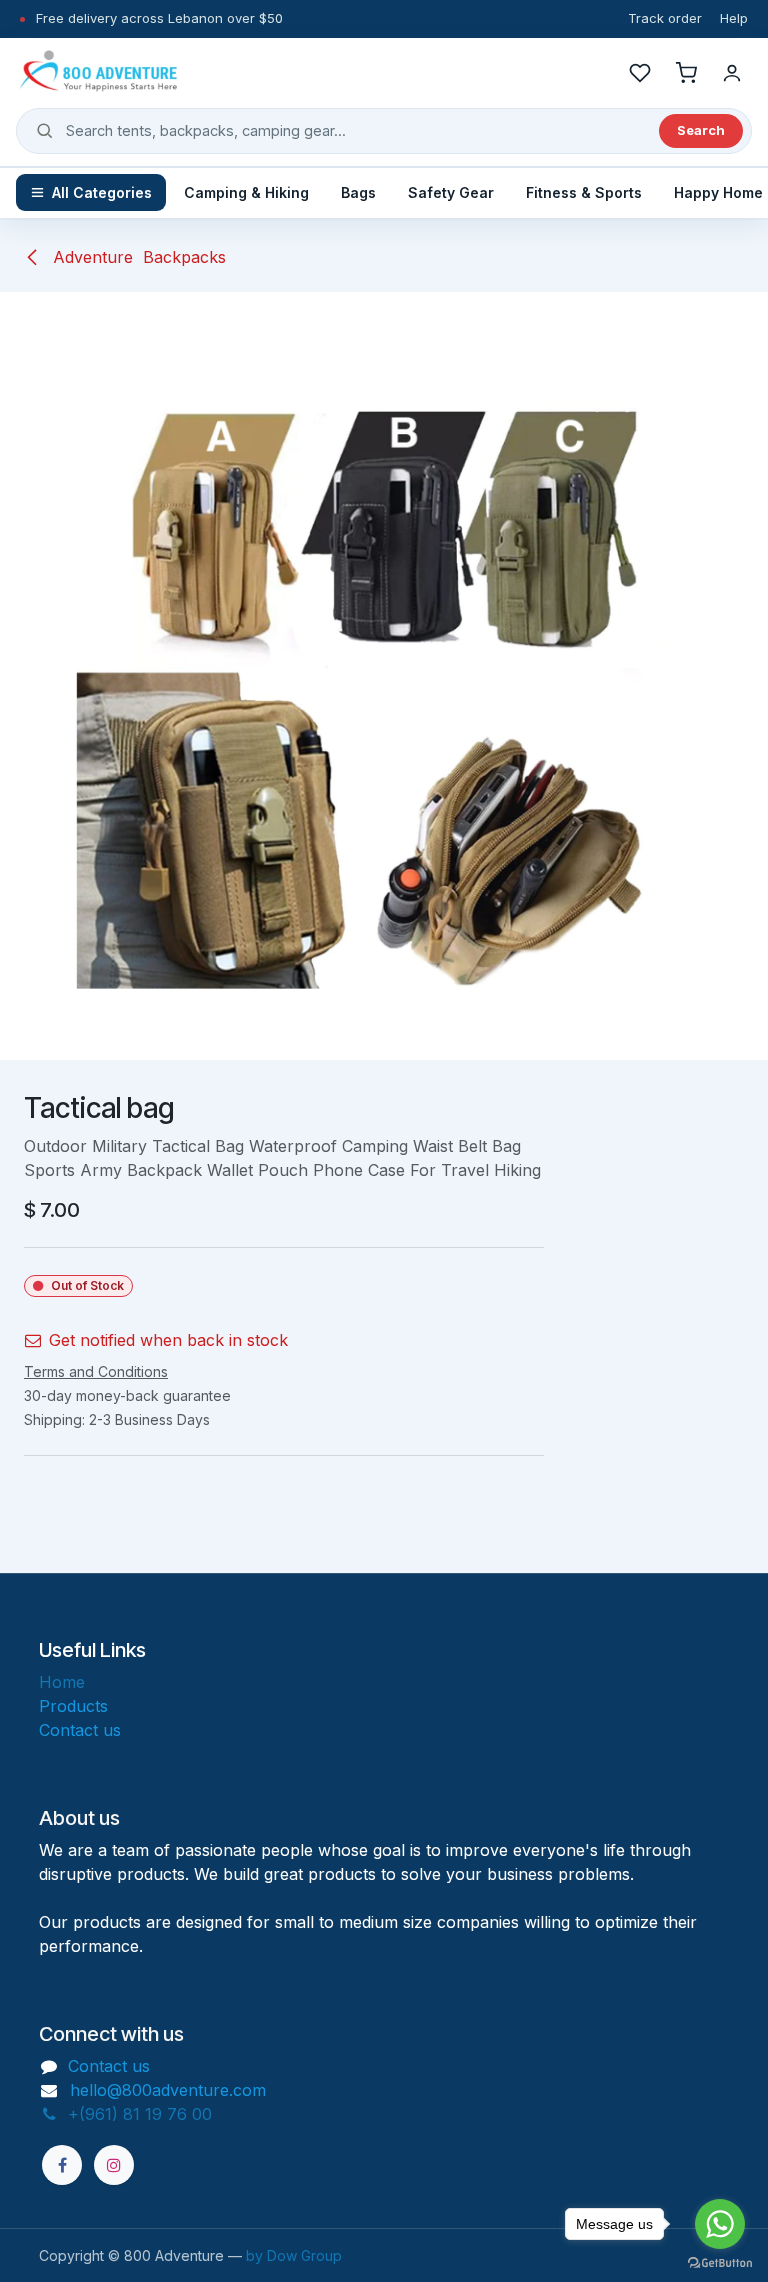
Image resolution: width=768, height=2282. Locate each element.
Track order (665, 18)
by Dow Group (294, 2255)
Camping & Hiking (246, 192)
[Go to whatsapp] (720, 2224)
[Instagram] (114, 2165)
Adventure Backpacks (137, 257)
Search (701, 130)
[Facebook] (62, 2165)
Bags (358, 192)
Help (734, 18)
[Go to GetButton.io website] (720, 2262)
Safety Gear (451, 192)
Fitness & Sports (584, 192)
